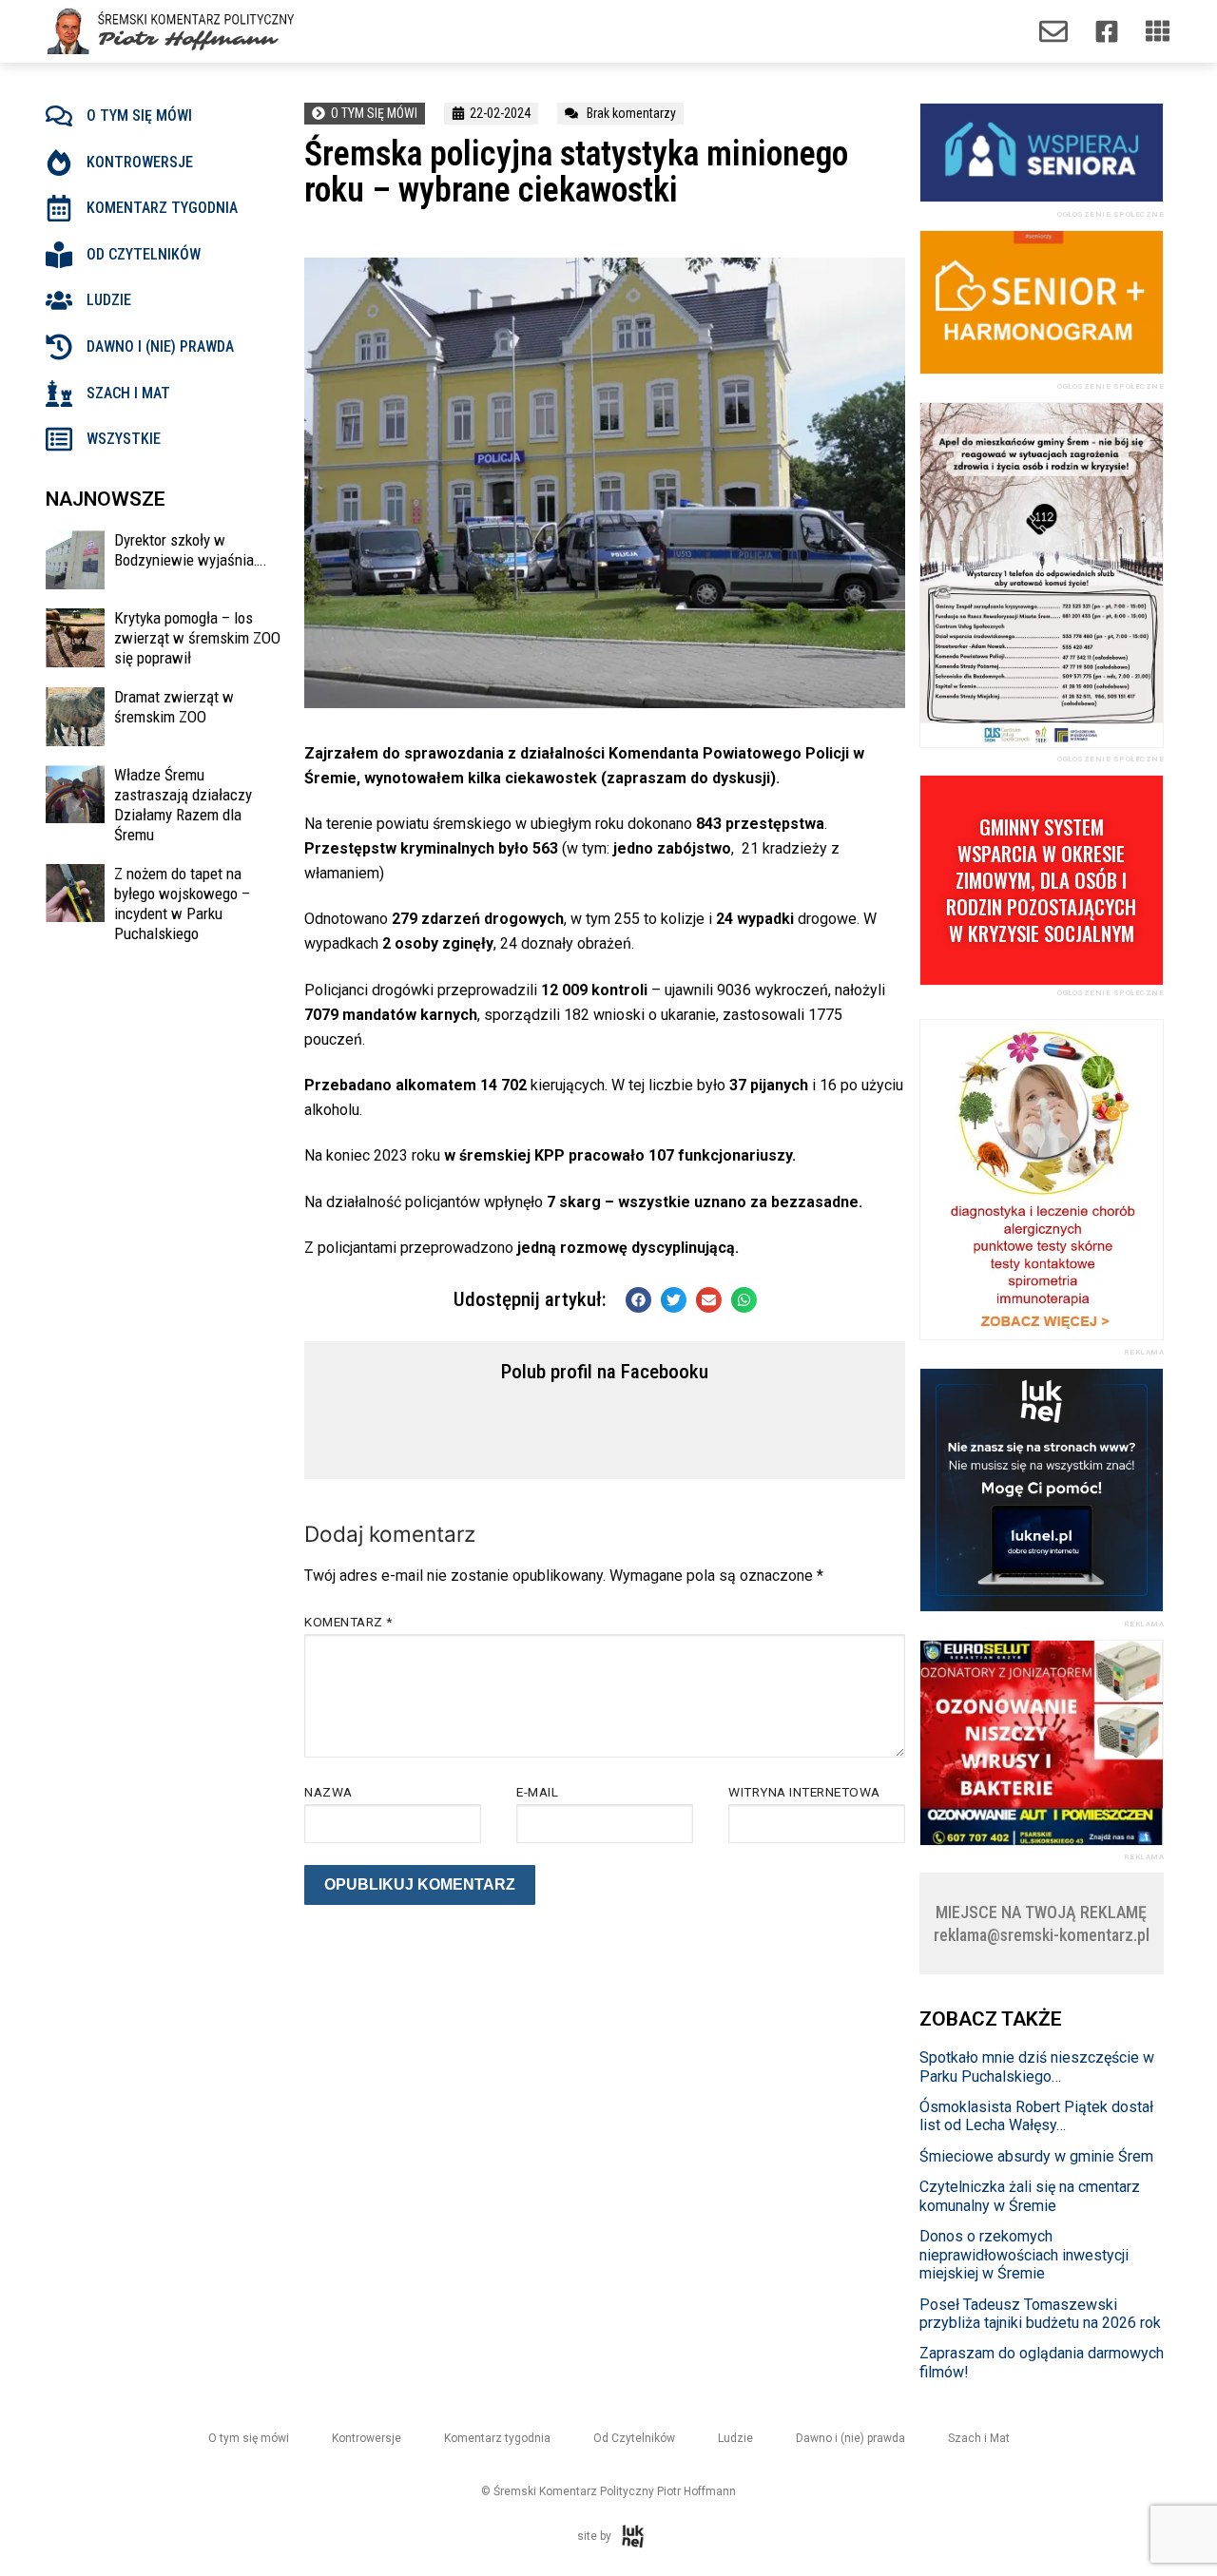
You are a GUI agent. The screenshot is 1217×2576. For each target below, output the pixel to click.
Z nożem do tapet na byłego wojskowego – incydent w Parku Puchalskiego (182, 904)
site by (594, 2536)
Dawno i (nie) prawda (160, 346)
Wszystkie (124, 439)
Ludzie (109, 300)
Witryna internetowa (804, 1792)
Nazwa (328, 1792)
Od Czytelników (634, 2438)
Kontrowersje (140, 162)
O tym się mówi (139, 115)
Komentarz (348, 1622)
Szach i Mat (979, 2438)
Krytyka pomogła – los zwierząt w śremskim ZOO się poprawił (197, 638)
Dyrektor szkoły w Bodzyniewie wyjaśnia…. (191, 550)
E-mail (537, 1792)
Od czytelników (144, 254)
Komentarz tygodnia (162, 208)
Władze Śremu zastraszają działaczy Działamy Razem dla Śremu (183, 805)
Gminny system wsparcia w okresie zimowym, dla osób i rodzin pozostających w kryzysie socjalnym (1041, 880)
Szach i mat (128, 393)
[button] (638, 1300)
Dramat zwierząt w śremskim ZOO (174, 707)
